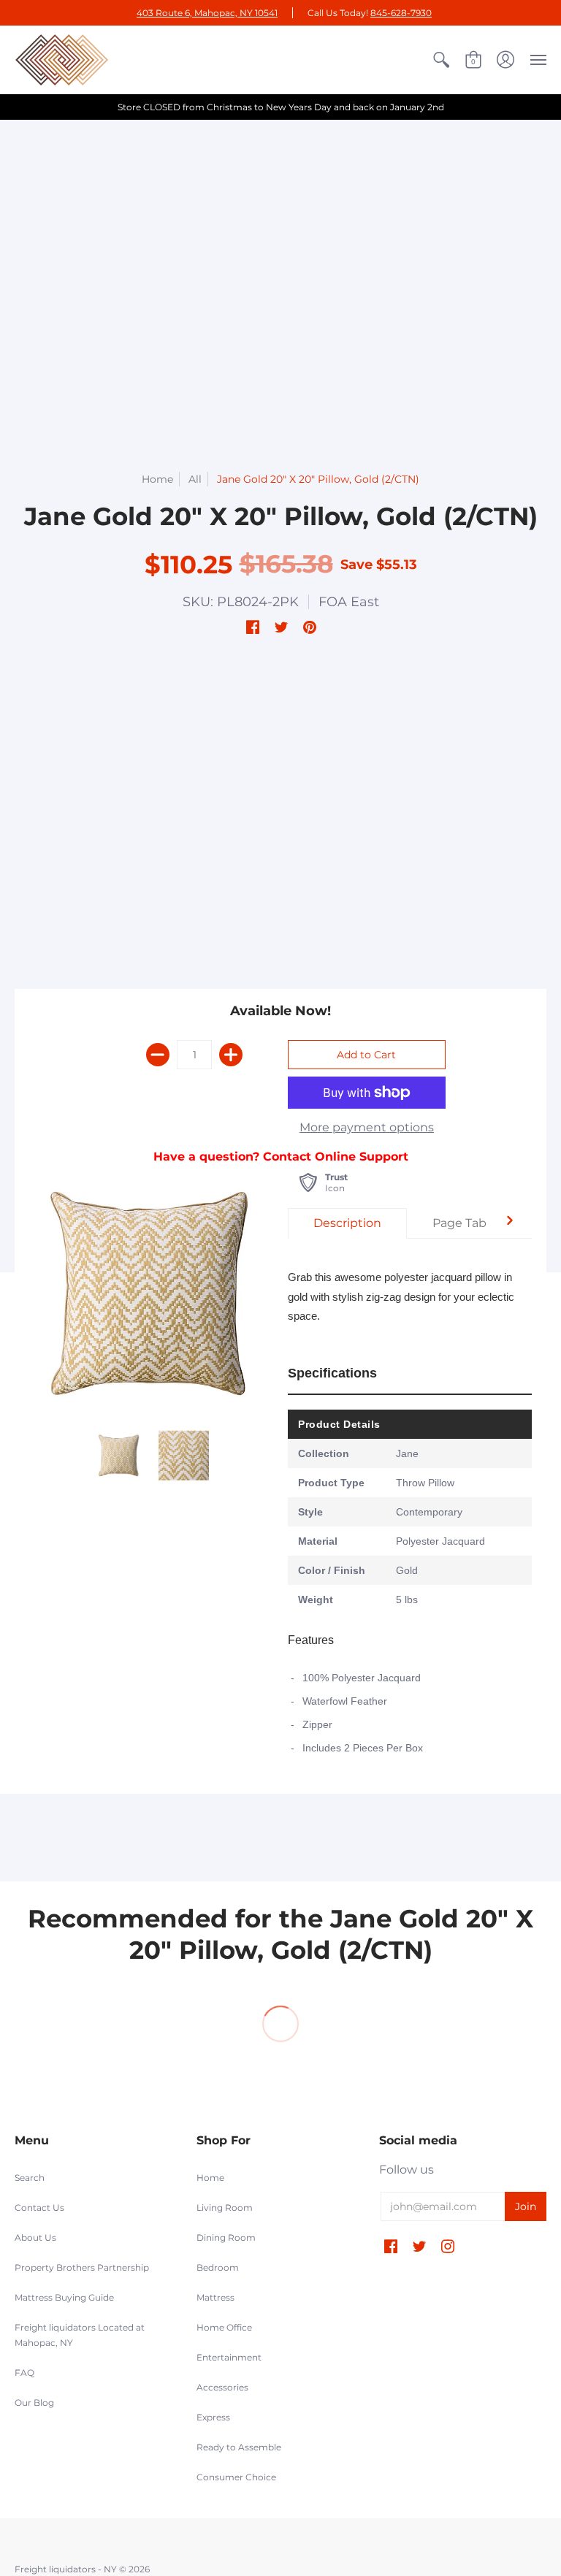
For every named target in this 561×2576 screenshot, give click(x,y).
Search (30, 2178)
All (195, 479)
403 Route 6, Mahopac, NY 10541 (207, 13)
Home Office (224, 2327)
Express (213, 2417)
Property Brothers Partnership (82, 2267)
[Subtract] (158, 1055)
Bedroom (218, 2267)
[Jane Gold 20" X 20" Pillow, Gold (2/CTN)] (119, 1455)
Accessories (222, 2387)
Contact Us (39, 2208)
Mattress (215, 2297)
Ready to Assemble (239, 2447)
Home (157, 479)
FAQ (24, 2373)
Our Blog (34, 2403)
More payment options (367, 1127)
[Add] (231, 1055)
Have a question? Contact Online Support (281, 1157)
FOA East (349, 602)
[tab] (347, 1223)
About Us (35, 2237)
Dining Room (226, 2237)
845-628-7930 (401, 13)
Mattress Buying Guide (64, 2297)
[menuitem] (441, 60)
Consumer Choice (236, 2477)
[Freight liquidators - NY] (62, 60)
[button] (441, 60)
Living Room (225, 2208)
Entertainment (229, 2357)
